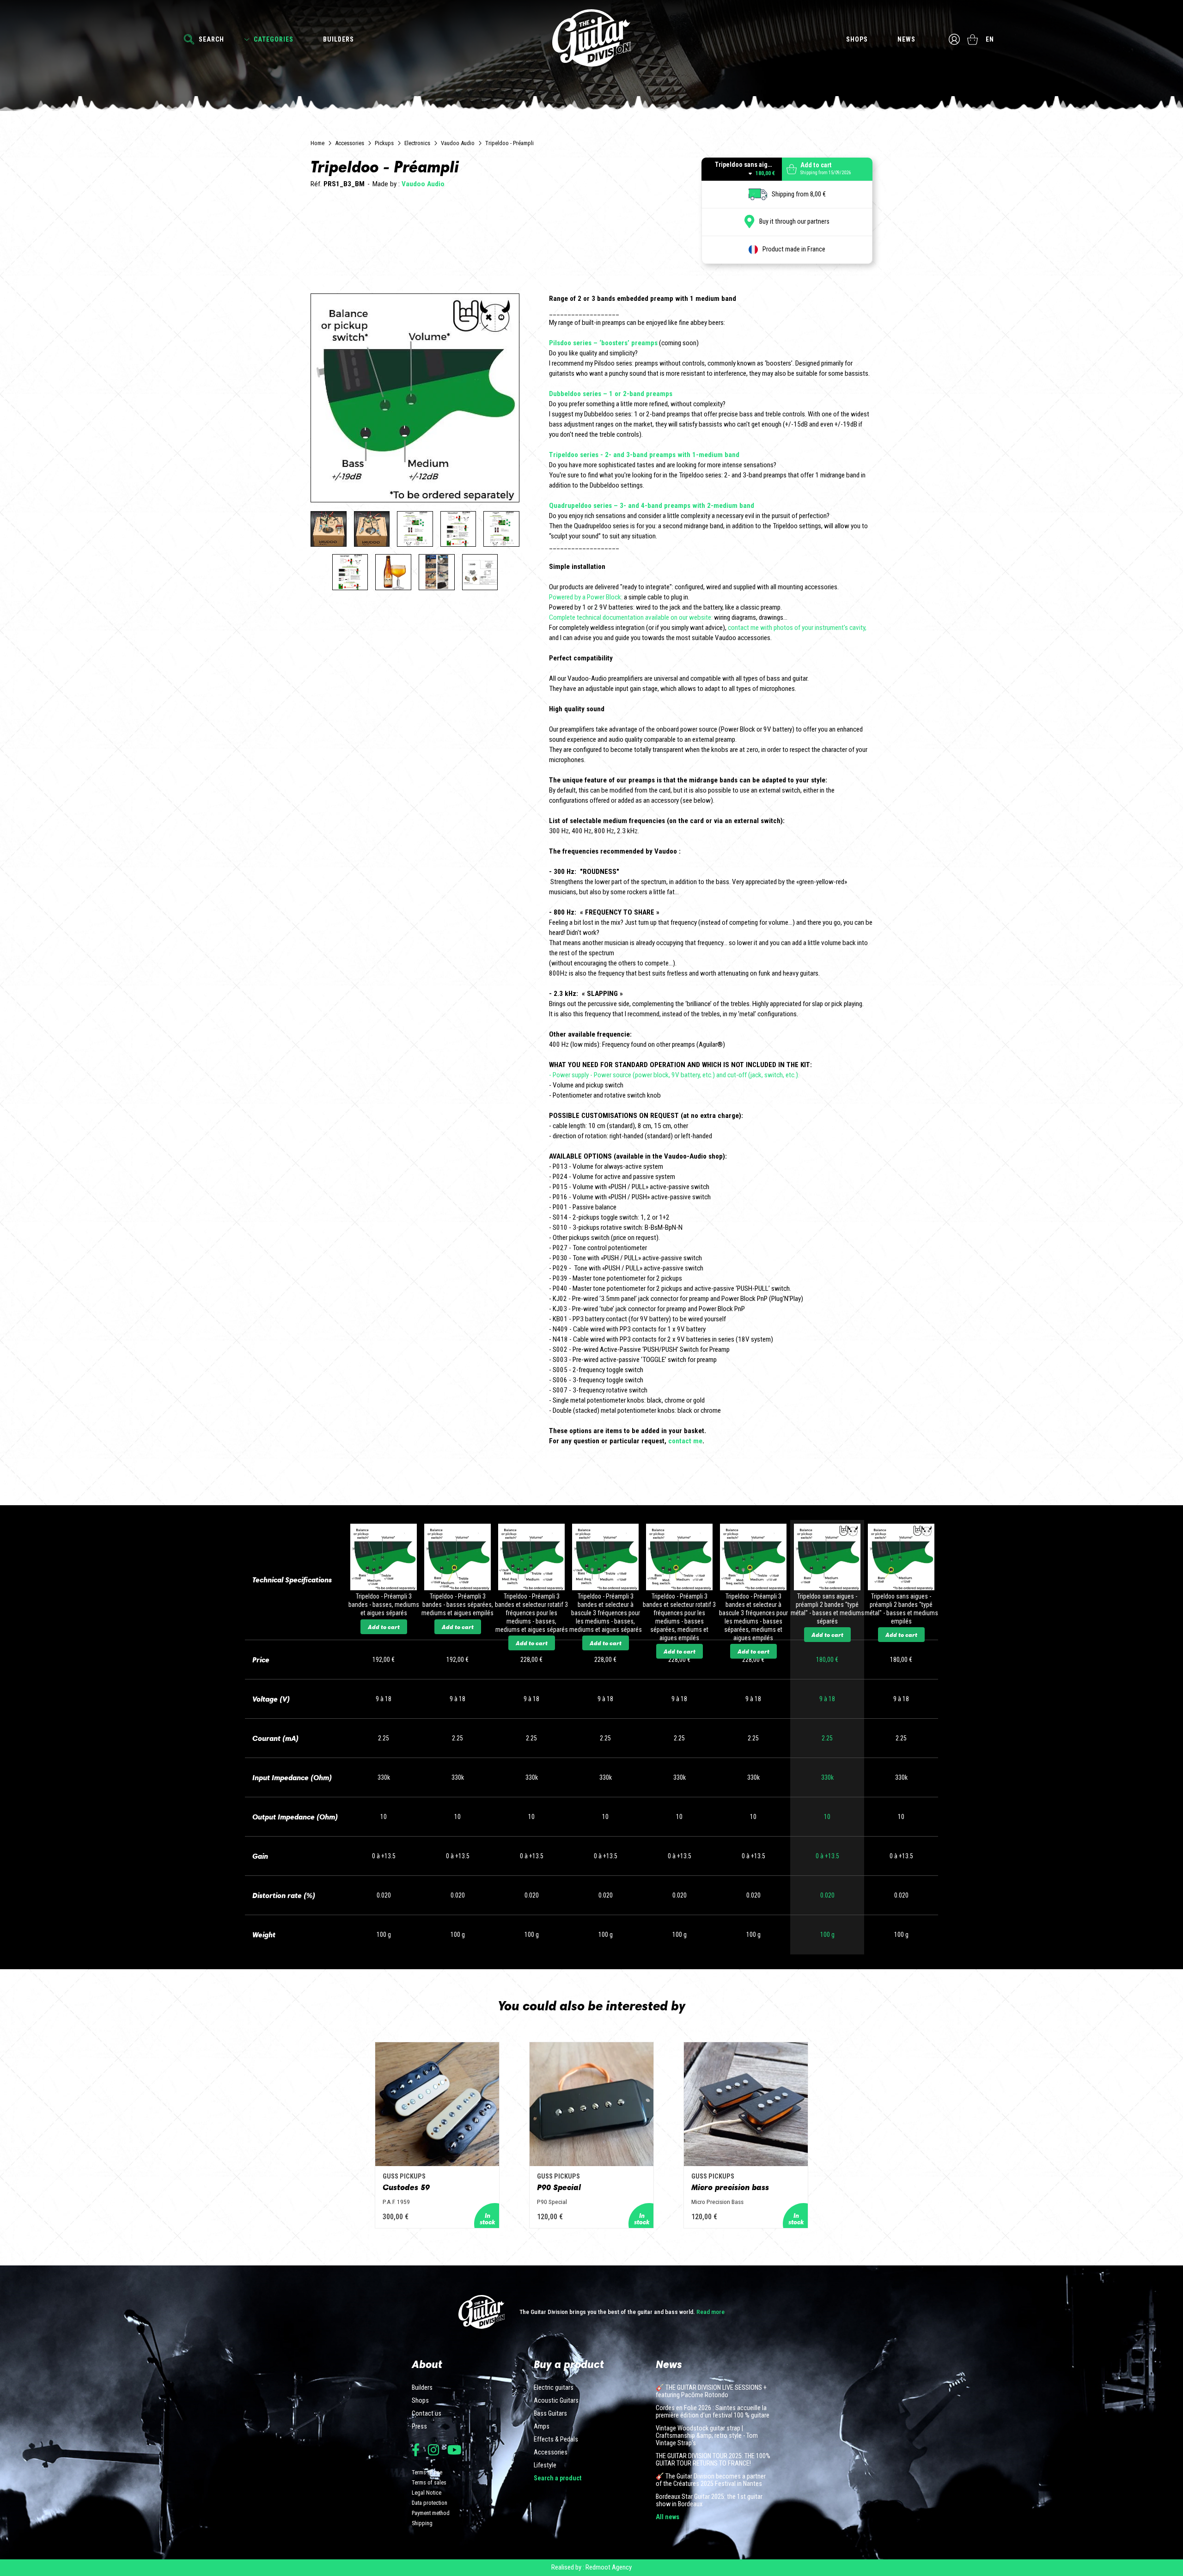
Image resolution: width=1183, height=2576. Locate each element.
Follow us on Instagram (433, 2450)
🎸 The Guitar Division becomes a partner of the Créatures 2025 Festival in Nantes (711, 2480)
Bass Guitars (550, 2414)
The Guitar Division (591, 38)
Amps (542, 2427)
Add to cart (384, 1627)
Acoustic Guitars (556, 2401)
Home (317, 143)
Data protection (430, 2503)
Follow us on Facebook (416, 2450)
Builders (338, 39)
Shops (857, 39)
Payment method (431, 2513)
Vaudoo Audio (458, 143)
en (990, 39)
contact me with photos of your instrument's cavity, (797, 628)
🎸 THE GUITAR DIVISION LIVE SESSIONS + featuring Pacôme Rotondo (711, 2392)
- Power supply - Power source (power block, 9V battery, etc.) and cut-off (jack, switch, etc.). (674, 1075)
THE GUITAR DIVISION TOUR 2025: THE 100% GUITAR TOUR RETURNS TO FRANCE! (713, 2460)
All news (668, 2517)
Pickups (384, 143)
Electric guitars (554, 2388)
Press (419, 2427)
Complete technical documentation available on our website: (631, 617)
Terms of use (427, 2472)
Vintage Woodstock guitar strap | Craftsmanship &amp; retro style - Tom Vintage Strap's (707, 2436)
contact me (684, 1441)
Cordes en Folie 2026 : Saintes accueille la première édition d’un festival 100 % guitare (713, 2412)
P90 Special (559, 2187)
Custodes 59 (406, 2187)
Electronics (417, 143)
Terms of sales (429, 2482)
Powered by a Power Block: (586, 597)
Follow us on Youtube (454, 2450)
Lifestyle (545, 2466)
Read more (710, 2312)
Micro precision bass (730, 2187)
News (906, 39)
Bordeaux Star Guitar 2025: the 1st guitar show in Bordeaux (709, 2501)
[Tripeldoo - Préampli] (329, 529)
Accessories (350, 143)
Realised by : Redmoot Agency (591, 2567)
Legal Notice (427, 2493)
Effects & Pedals (556, 2440)
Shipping (422, 2523)
